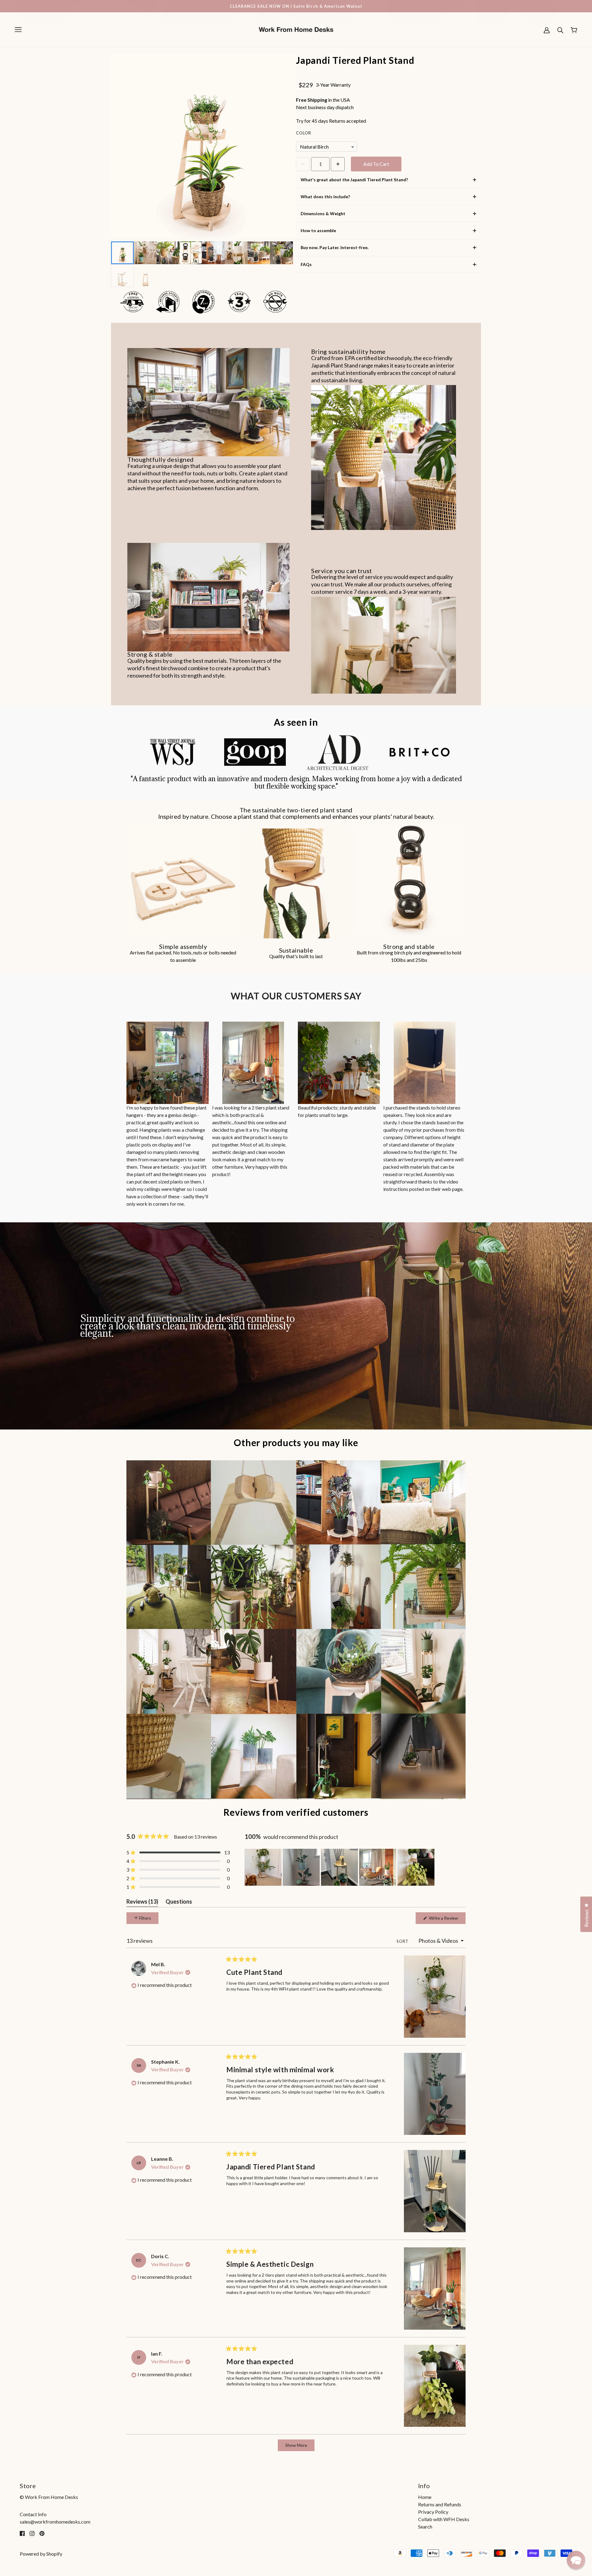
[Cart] (574, 30)
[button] (178, 1852)
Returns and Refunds (440, 2504)
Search (425, 2527)
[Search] (560, 30)
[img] (22, 2533)
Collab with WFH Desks (444, 2519)
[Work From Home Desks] (296, 29)
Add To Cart (376, 164)
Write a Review (447, 1920)
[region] (340, 1867)
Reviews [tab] (142, 1903)
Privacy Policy (433, 2512)
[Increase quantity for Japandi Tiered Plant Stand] (338, 164)
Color (304, 133)
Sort (403, 1941)
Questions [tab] (179, 1903)
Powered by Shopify (41, 2554)
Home (425, 2497)
